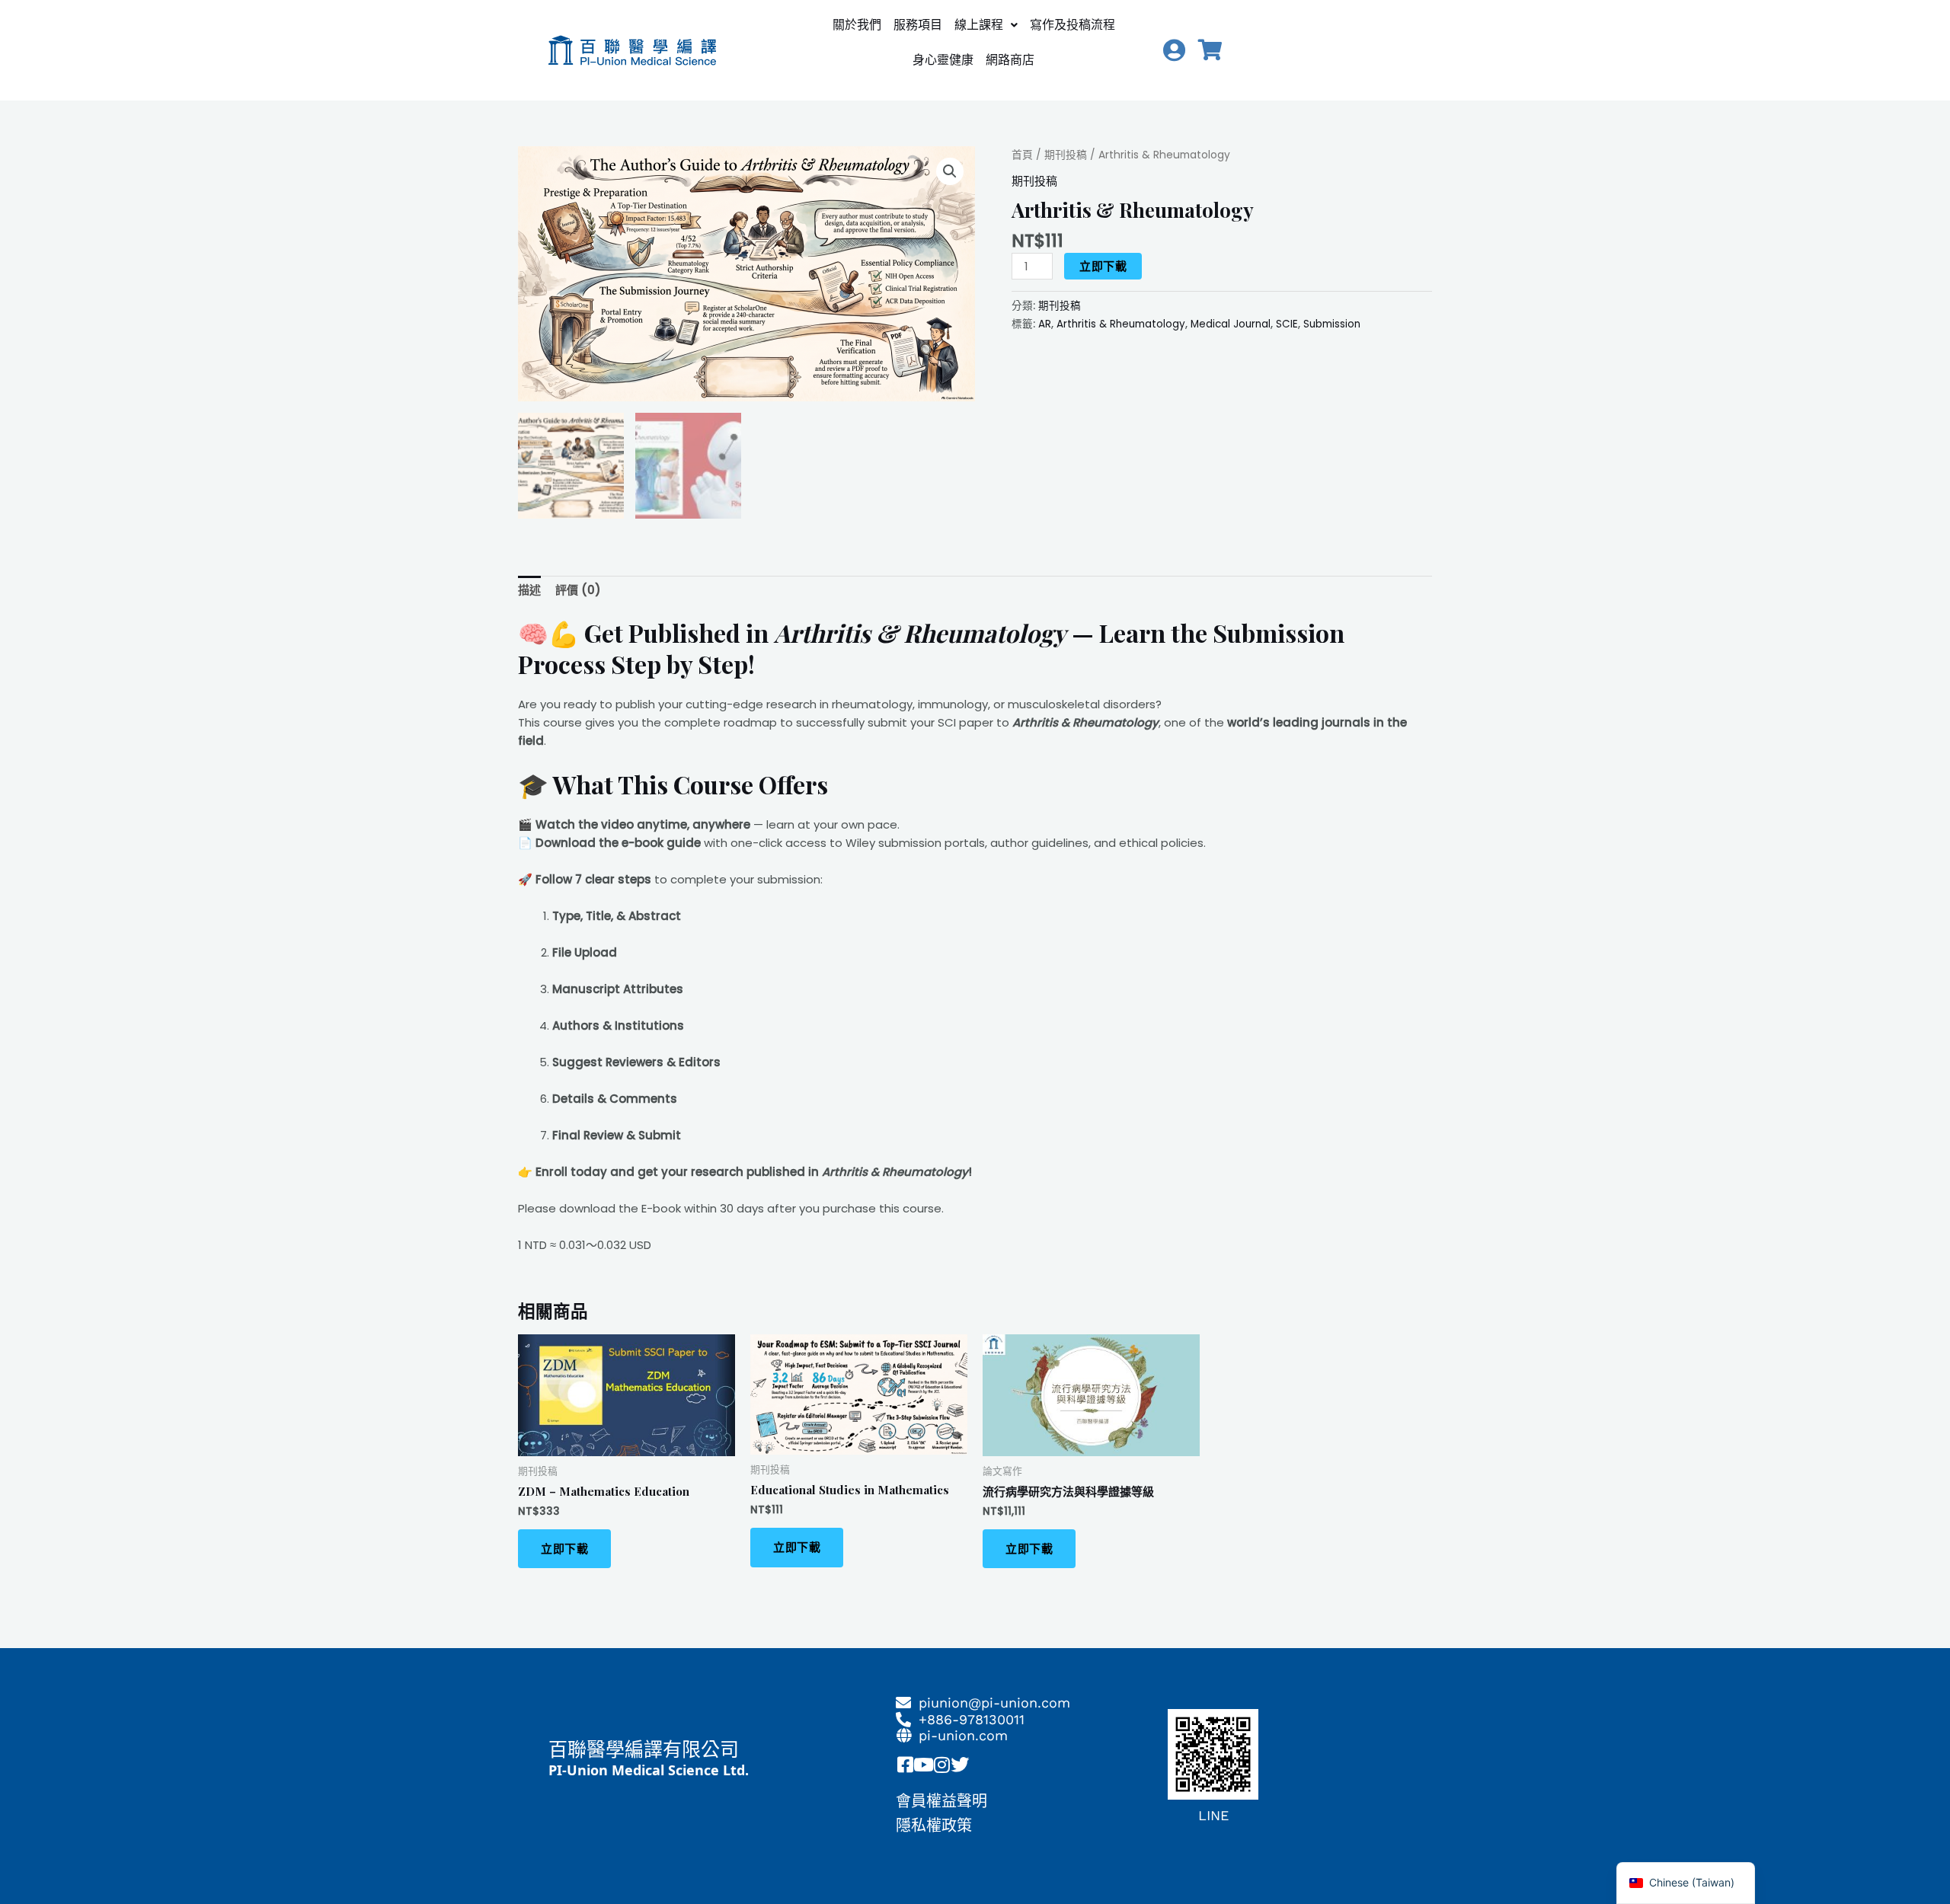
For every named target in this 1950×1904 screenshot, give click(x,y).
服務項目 (918, 25)
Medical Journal (1231, 324)
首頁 (1022, 155)
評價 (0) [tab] (578, 590)
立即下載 (1103, 266)
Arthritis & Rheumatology (1121, 324)
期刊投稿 (1066, 155)
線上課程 (979, 25)
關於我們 (857, 25)
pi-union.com (963, 1735)
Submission (1332, 324)
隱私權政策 (934, 1826)
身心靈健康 (943, 60)
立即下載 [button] (564, 1549)
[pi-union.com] (903, 1736)
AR (1045, 324)
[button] (986, 25)
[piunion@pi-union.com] (903, 1703)
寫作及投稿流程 (1072, 25)
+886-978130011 (972, 1719)
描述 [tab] (529, 590)
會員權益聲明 (941, 1801)
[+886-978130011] (903, 1720)
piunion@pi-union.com (994, 1703)
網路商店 (1010, 60)
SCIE (1287, 324)
